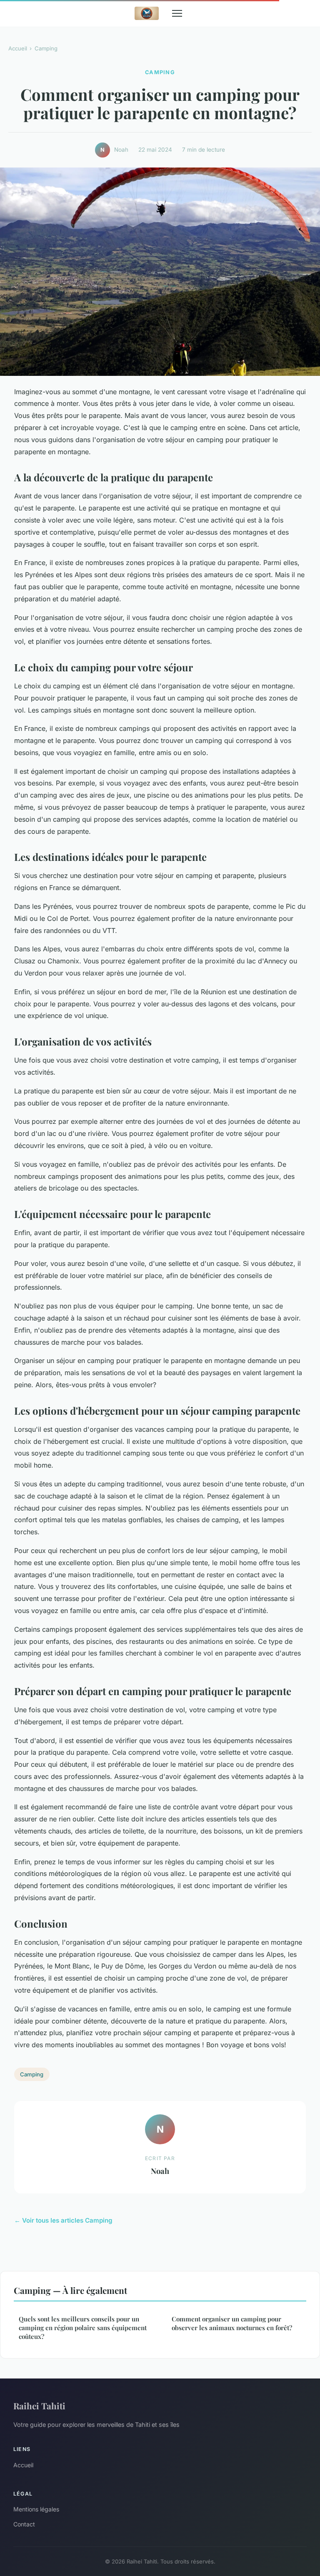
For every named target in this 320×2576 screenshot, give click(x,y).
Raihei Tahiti (39, 2406)
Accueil (18, 48)
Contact (24, 2524)
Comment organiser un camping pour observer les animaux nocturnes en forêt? (232, 2323)
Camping (46, 48)
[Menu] (177, 13)
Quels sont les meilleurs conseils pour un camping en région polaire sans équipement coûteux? (83, 2328)
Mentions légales (36, 2509)
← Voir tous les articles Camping (63, 2220)
